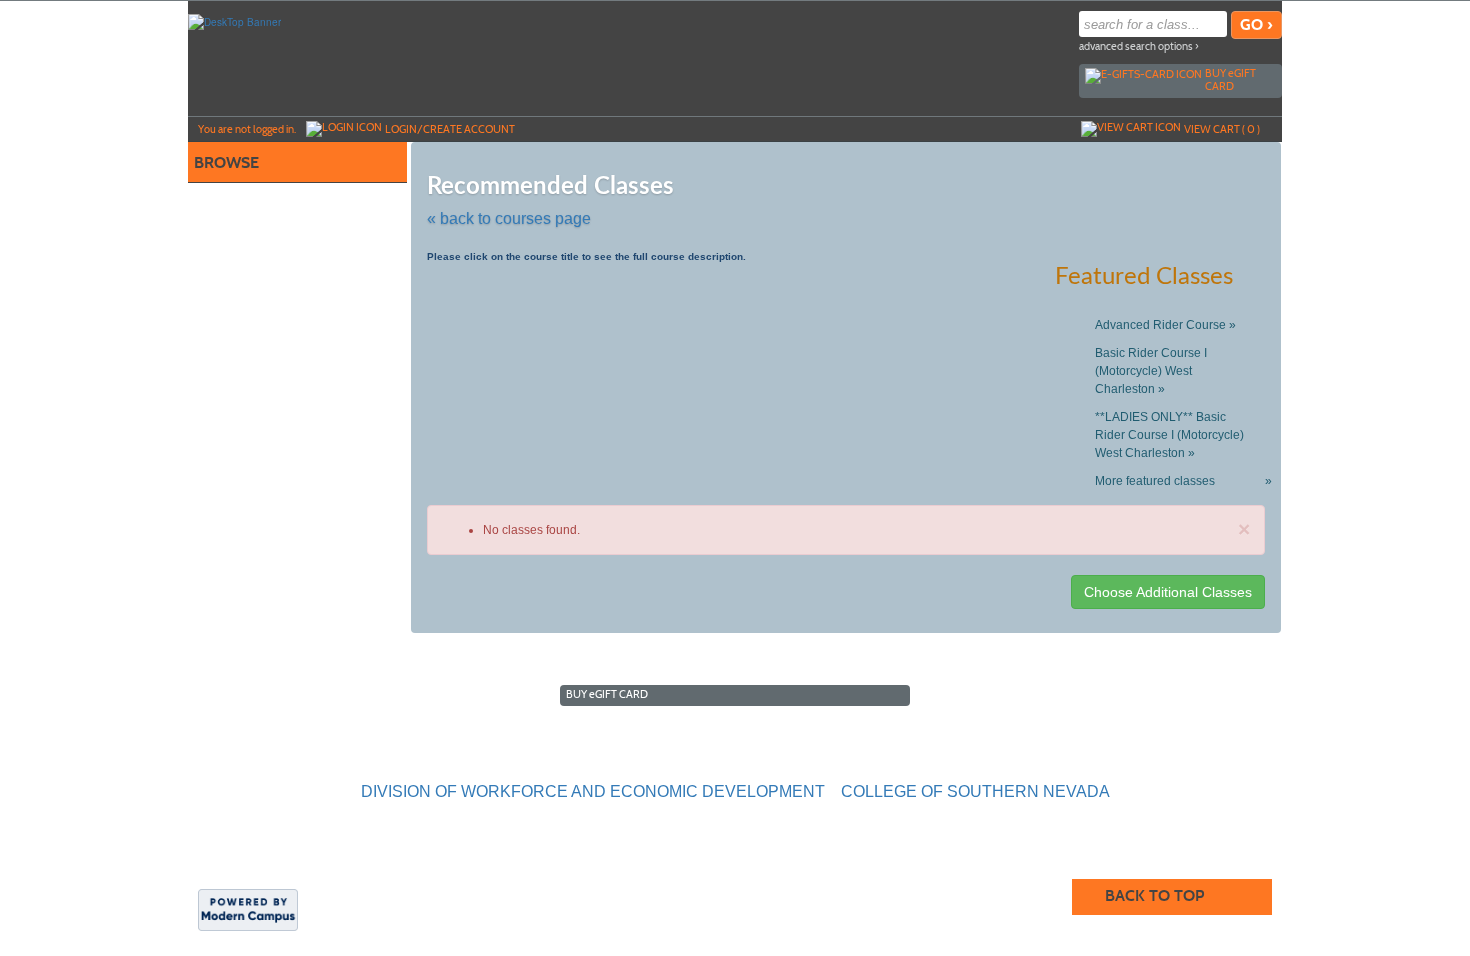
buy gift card (1230, 79)
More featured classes (1179, 481)
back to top (1154, 895)
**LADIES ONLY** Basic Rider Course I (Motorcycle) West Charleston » (1169, 435)
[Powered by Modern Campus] (248, 908)
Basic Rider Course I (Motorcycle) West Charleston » (1151, 371)
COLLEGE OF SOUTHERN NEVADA (975, 791)
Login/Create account (450, 129)
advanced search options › (1139, 46)
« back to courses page (509, 218)
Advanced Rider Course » (1165, 325)
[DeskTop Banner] (234, 21)
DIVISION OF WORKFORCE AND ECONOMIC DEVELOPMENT (593, 791)
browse (226, 162)
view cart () (1222, 129)
